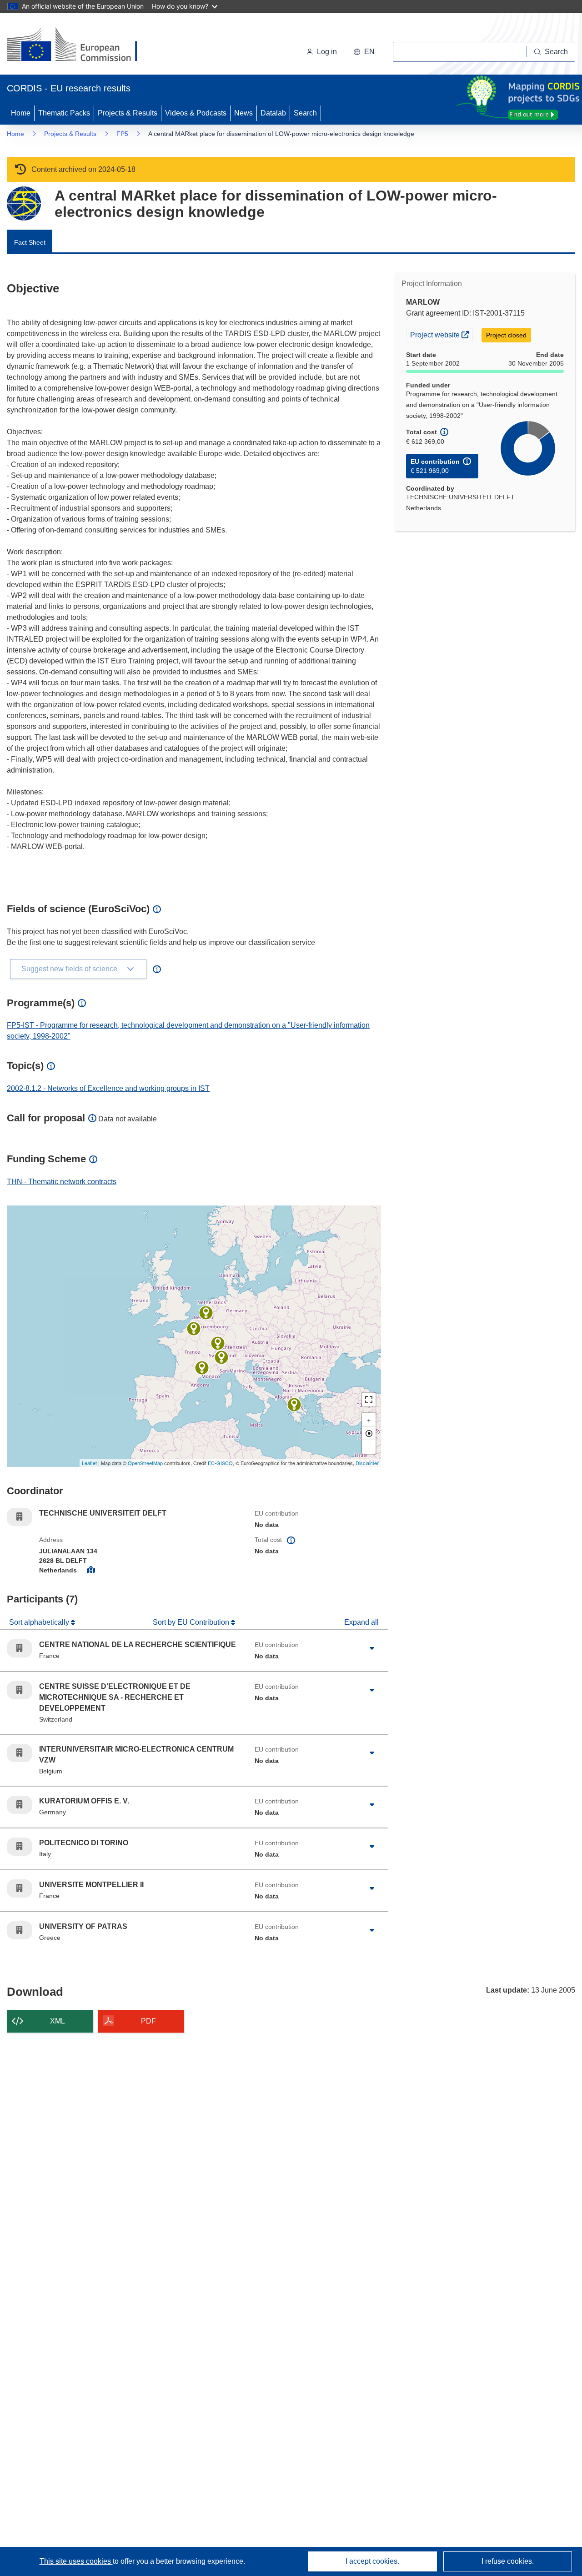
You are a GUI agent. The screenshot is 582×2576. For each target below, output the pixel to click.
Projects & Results (128, 113)
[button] (364, 52)
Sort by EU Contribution (192, 1622)
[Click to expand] (372, 1648)
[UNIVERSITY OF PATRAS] (294, 1405)
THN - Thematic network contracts (62, 1182)
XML (58, 2021)
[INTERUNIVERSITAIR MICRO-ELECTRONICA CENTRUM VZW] (206, 1313)
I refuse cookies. (508, 2561)
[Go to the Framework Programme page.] (24, 203)
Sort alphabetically (40, 1622)
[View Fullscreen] (369, 1400)
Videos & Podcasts (196, 113)
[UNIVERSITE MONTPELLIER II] (202, 1368)
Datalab (273, 113)
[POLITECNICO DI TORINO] (221, 1357)
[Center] (369, 1433)
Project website (441, 334)
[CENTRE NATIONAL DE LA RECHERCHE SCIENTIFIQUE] (194, 1329)
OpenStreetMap (145, 1463)
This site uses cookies (76, 2561)
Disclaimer (367, 1463)
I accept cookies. (372, 2561)
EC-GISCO (220, 1463)
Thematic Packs (64, 113)
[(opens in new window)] (80, 45)
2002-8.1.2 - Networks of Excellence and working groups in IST (108, 1088)
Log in (327, 52)
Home (21, 113)
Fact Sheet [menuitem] (30, 242)
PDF (148, 2021)
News (243, 113)
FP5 (122, 134)
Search (305, 113)
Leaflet (89, 1463)
